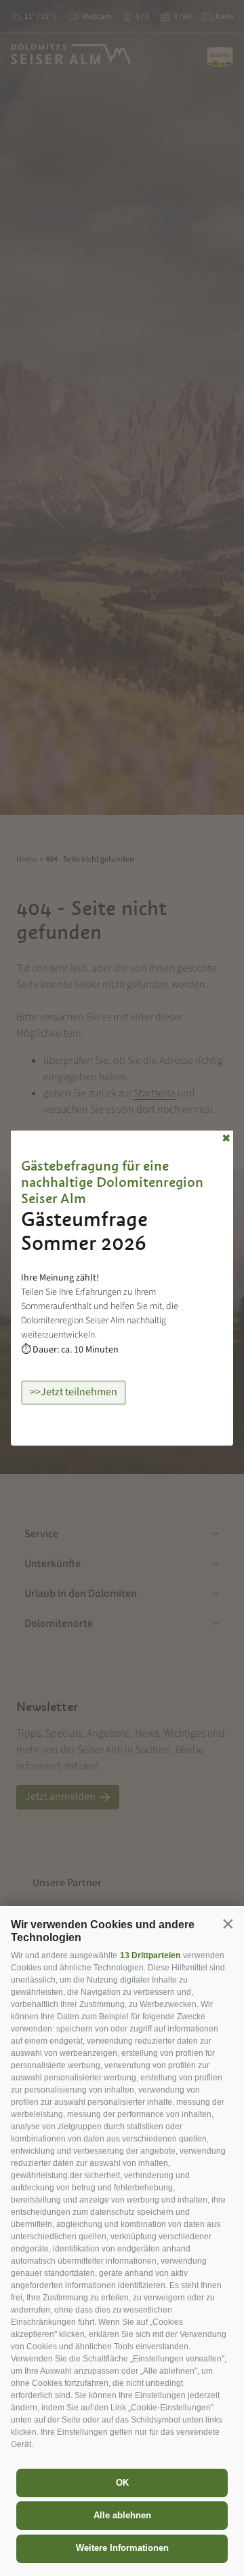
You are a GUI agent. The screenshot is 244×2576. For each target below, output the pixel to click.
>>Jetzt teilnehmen (74, 1392)
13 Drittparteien (150, 1955)
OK (122, 2483)
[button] (228, 1924)
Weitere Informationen (122, 2548)
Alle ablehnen (122, 2515)
